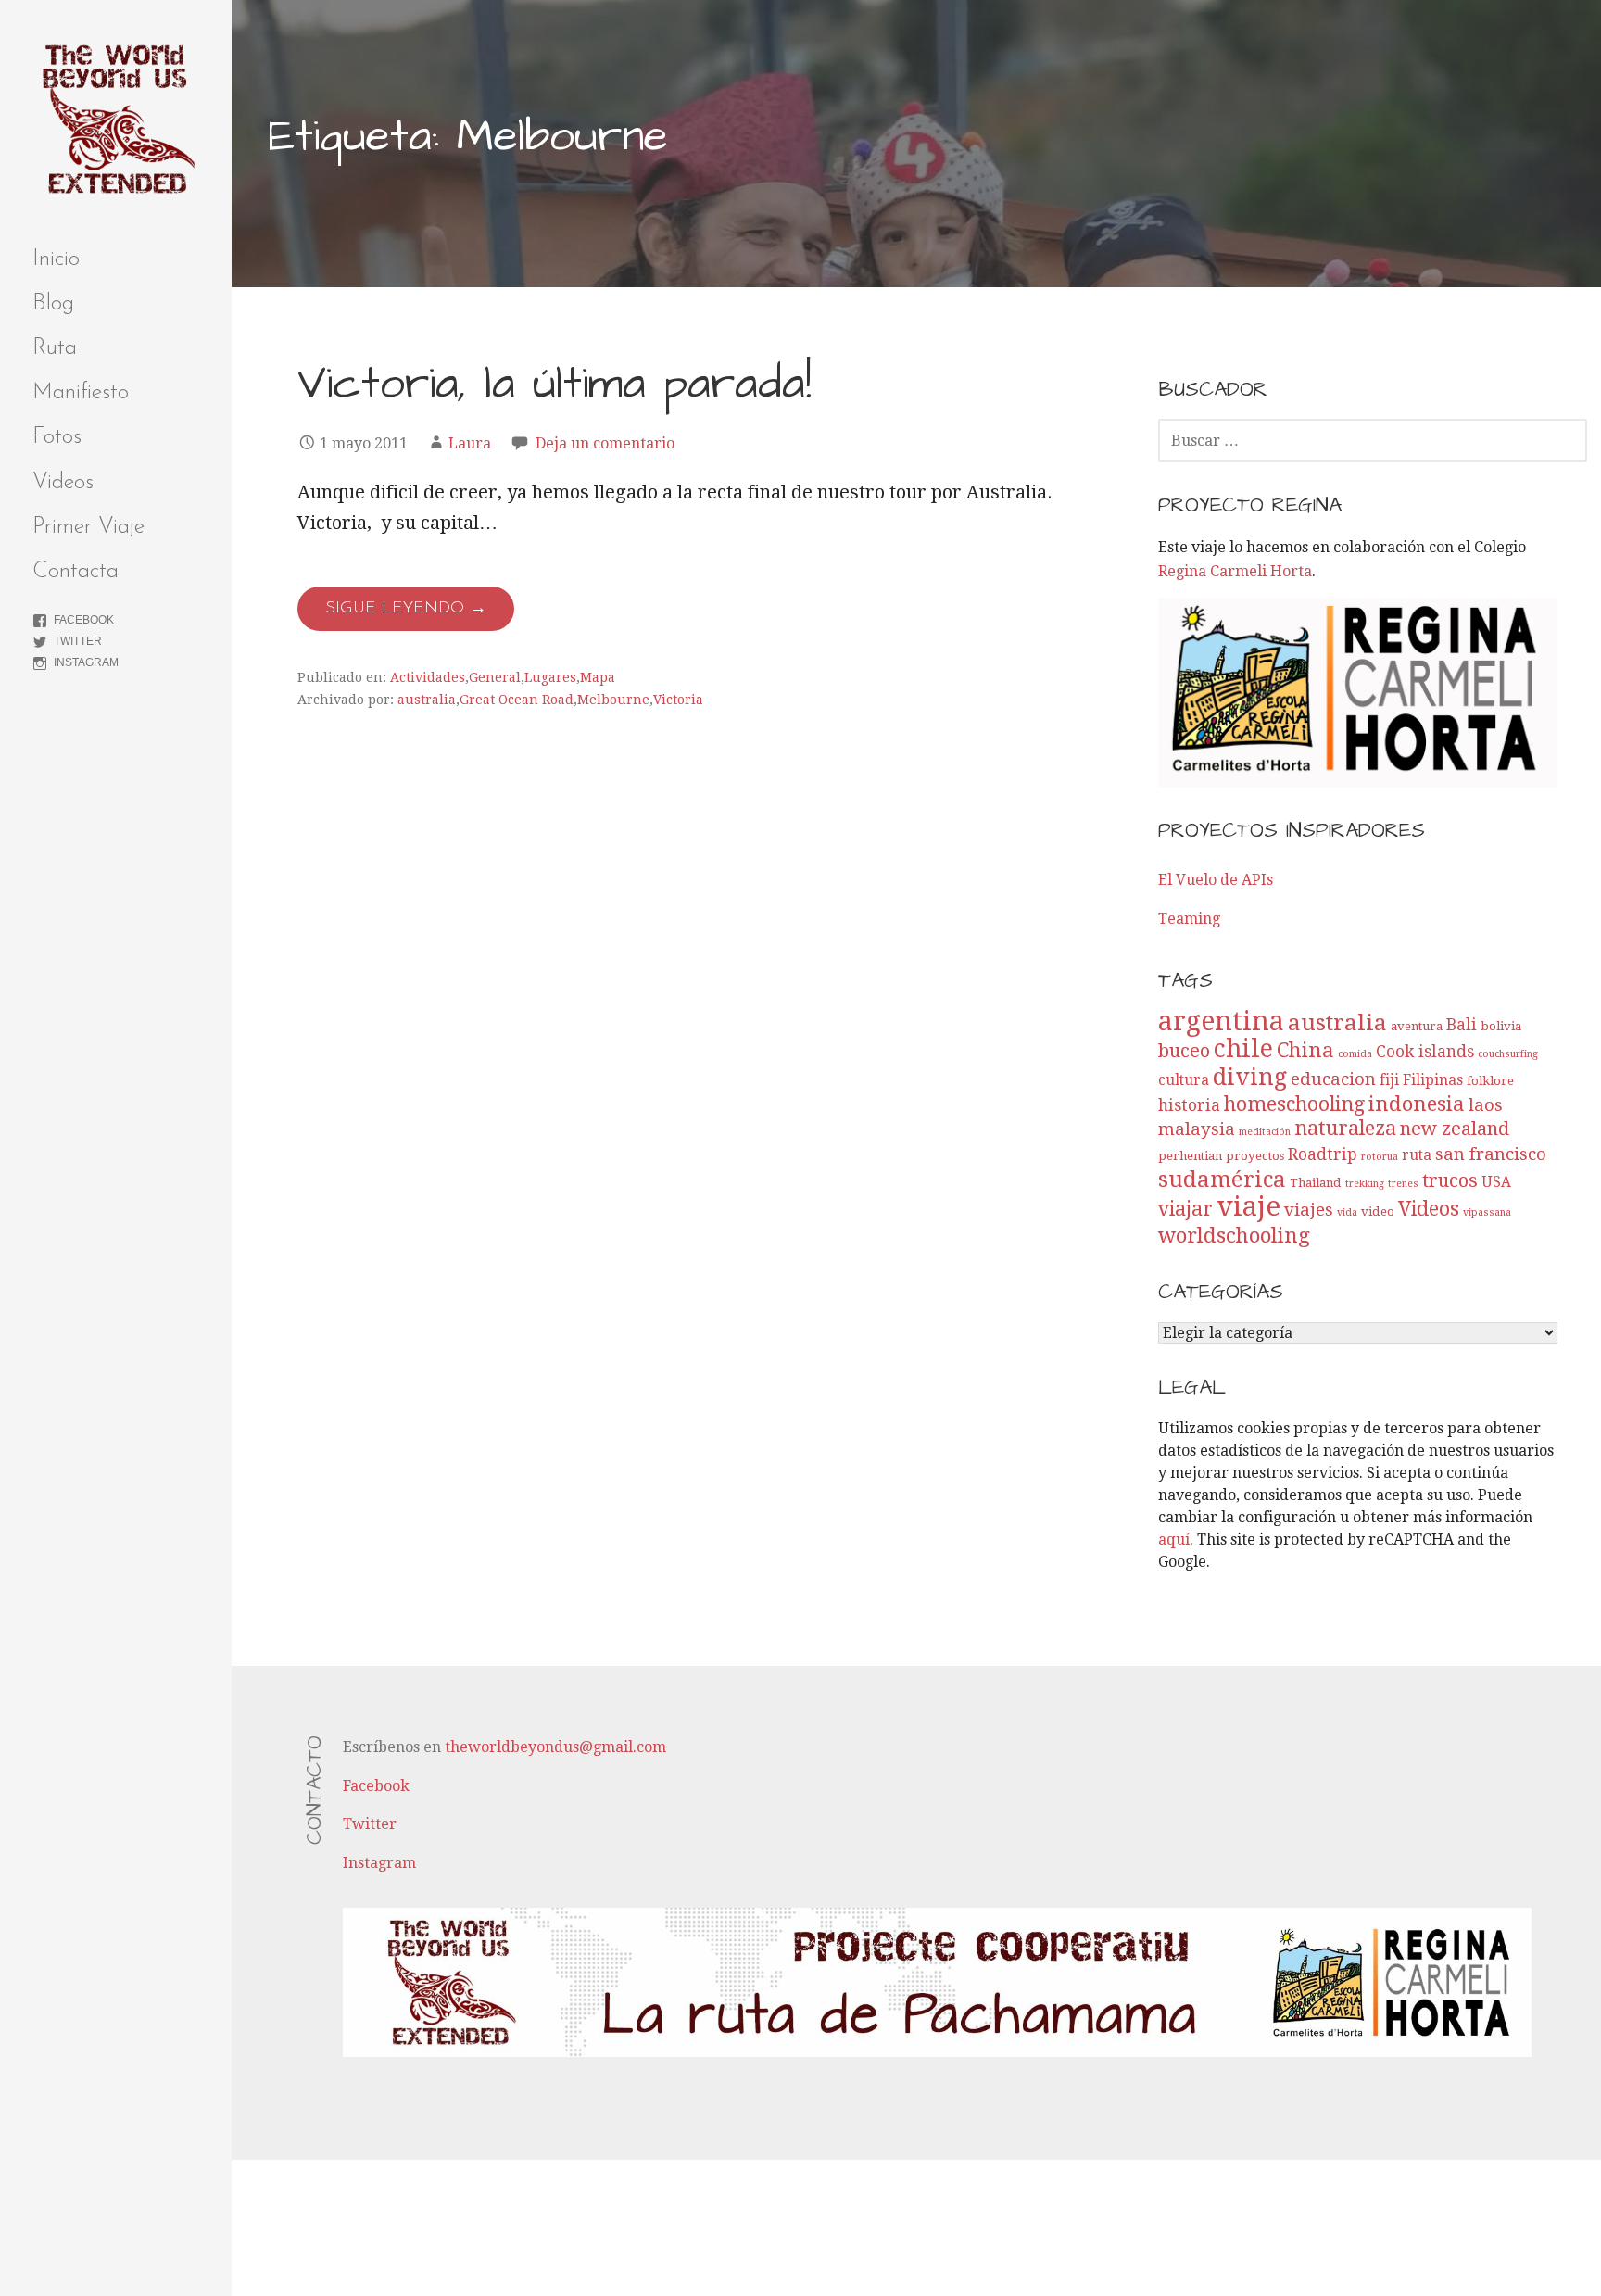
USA (1496, 1182)
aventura (1417, 1026)
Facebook (84, 620)
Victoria (678, 700)
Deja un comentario (605, 443)
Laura (470, 443)
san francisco (1491, 1154)
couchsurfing (1508, 1054)
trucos (1450, 1180)
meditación (1265, 1132)
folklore (1490, 1081)
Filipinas (1433, 1080)
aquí (1174, 1539)
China (1305, 1050)
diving (1250, 1077)
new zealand (1455, 1129)
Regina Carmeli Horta (1235, 571)
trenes (1403, 1184)
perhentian (1190, 1156)
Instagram (86, 662)
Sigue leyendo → (406, 609)
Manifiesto (81, 393)
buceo (1184, 1051)
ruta (1417, 1155)
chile (1243, 1048)
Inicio (56, 259)
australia (427, 700)
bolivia (1501, 1026)
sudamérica (1222, 1179)
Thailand (1316, 1183)
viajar (1185, 1209)
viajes (1309, 1210)
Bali (1462, 1025)
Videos (63, 483)
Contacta (76, 572)
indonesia (1417, 1104)
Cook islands (1425, 1052)
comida (1355, 1054)
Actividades (428, 677)
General (495, 677)
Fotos (57, 437)
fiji (1389, 1080)
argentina (1221, 1022)
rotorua (1380, 1157)
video (1378, 1211)
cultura (1184, 1080)
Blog (53, 304)
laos (1486, 1105)
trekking (1365, 1184)
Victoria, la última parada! (555, 385)
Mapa (598, 677)
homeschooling (1294, 1104)
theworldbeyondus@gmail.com (555, 1747)
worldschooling (1234, 1235)
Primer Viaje (88, 527)
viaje (1248, 1206)
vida (1347, 1212)
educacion (1333, 1079)
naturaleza (1345, 1128)
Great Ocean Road (517, 700)
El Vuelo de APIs (1216, 880)
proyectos (1255, 1156)
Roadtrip (1323, 1154)
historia (1189, 1105)
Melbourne (613, 700)
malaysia (1197, 1129)
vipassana (1487, 1212)
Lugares (550, 677)
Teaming (1189, 919)
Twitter (78, 641)
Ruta (55, 348)
